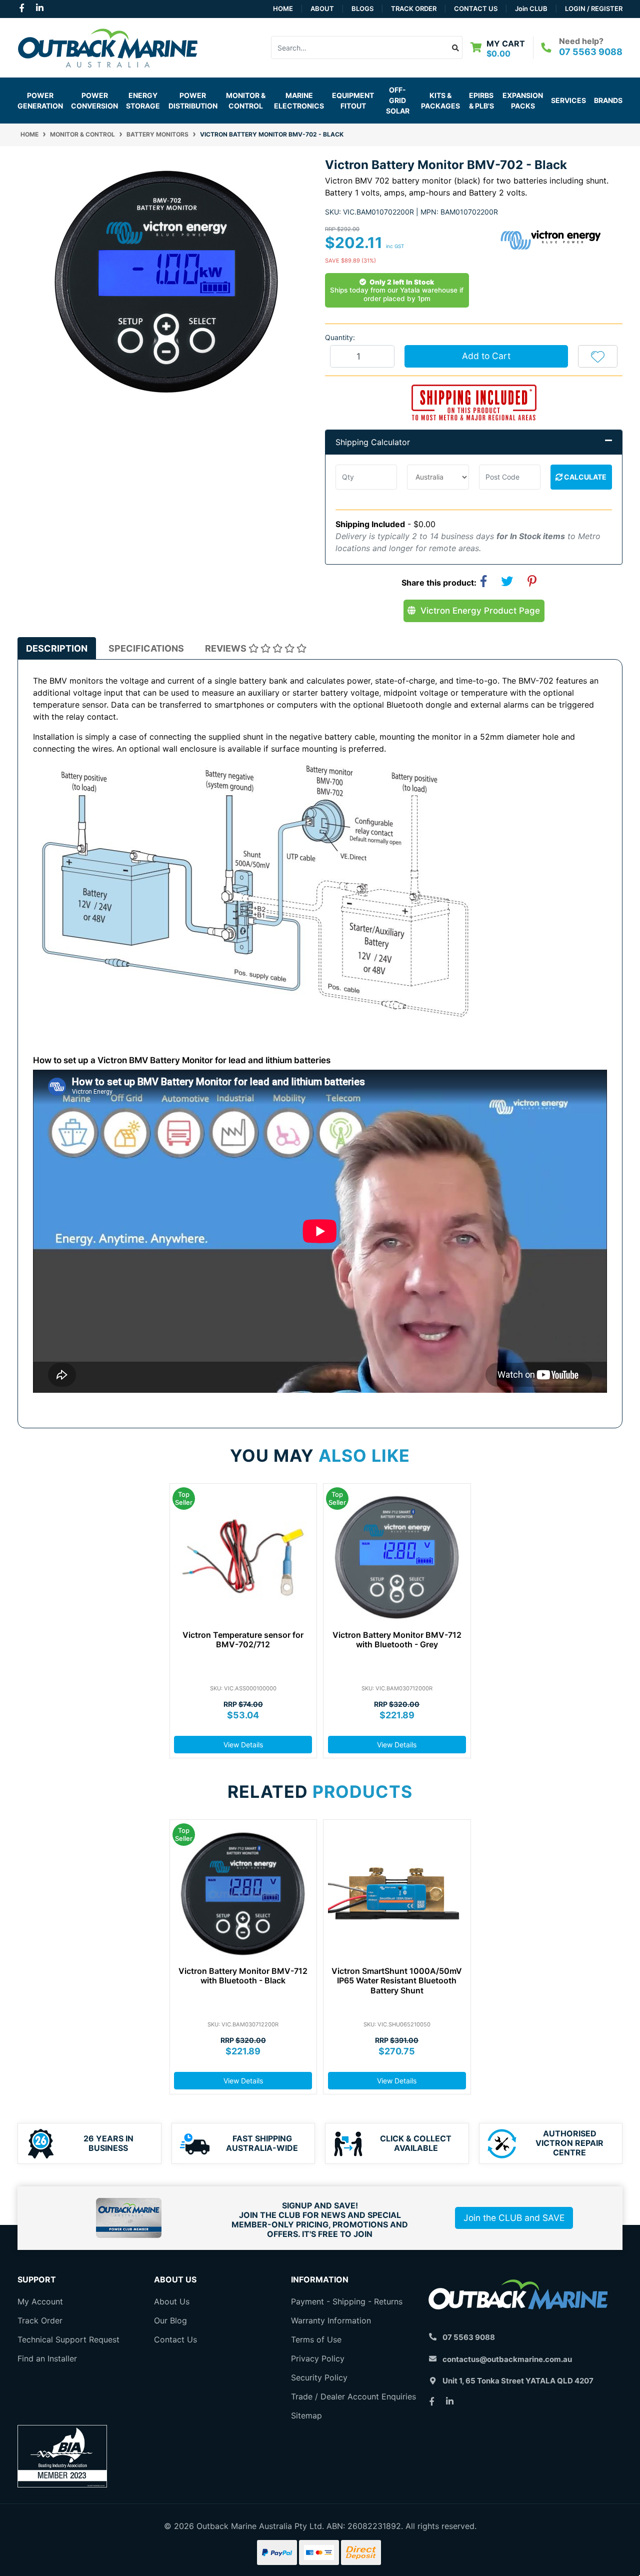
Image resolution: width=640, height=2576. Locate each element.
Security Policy (319, 2377)
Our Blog (170, 2320)
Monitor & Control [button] (246, 101)
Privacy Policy (318, 2358)
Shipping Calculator (373, 442)
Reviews (227, 648)
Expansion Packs (523, 101)
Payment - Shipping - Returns (347, 2301)
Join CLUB (531, 9)
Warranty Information (331, 2320)
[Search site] (456, 48)
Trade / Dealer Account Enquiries (353, 2396)
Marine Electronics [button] (299, 101)
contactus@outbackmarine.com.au (507, 2359)
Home (283, 9)
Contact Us (476, 9)
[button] (598, 356)
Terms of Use (316, 2339)
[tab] (57, 648)
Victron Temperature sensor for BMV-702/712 (243, 1640)
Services (568, 100)
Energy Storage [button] (143, 101)
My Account (40, 2301)
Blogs (362, 9)
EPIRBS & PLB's (481, 101)
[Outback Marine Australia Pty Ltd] (107, 47)
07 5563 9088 (591, 52)
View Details (243, 1745)
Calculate (584, 477)
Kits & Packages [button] (440, 101)
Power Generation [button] (40, 101)
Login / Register (594, 9)
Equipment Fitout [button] (353, 101)
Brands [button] (608, 100)
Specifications (146, 648)
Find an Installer (47, 2358)
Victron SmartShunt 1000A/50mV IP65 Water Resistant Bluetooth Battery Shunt (397, 1980)
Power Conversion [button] (94, 101)
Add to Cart (486, 356)
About (322, 9)
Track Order (414, 9)
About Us (172, 2301)
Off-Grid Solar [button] (398, 100)
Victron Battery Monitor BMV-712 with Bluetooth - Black (243, 1976)
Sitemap (306, 2415)
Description (57, 648)
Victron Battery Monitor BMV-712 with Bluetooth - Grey (397, 1640)
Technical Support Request (68, 2339)
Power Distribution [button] (193, 101)
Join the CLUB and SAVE (514, 2218)
